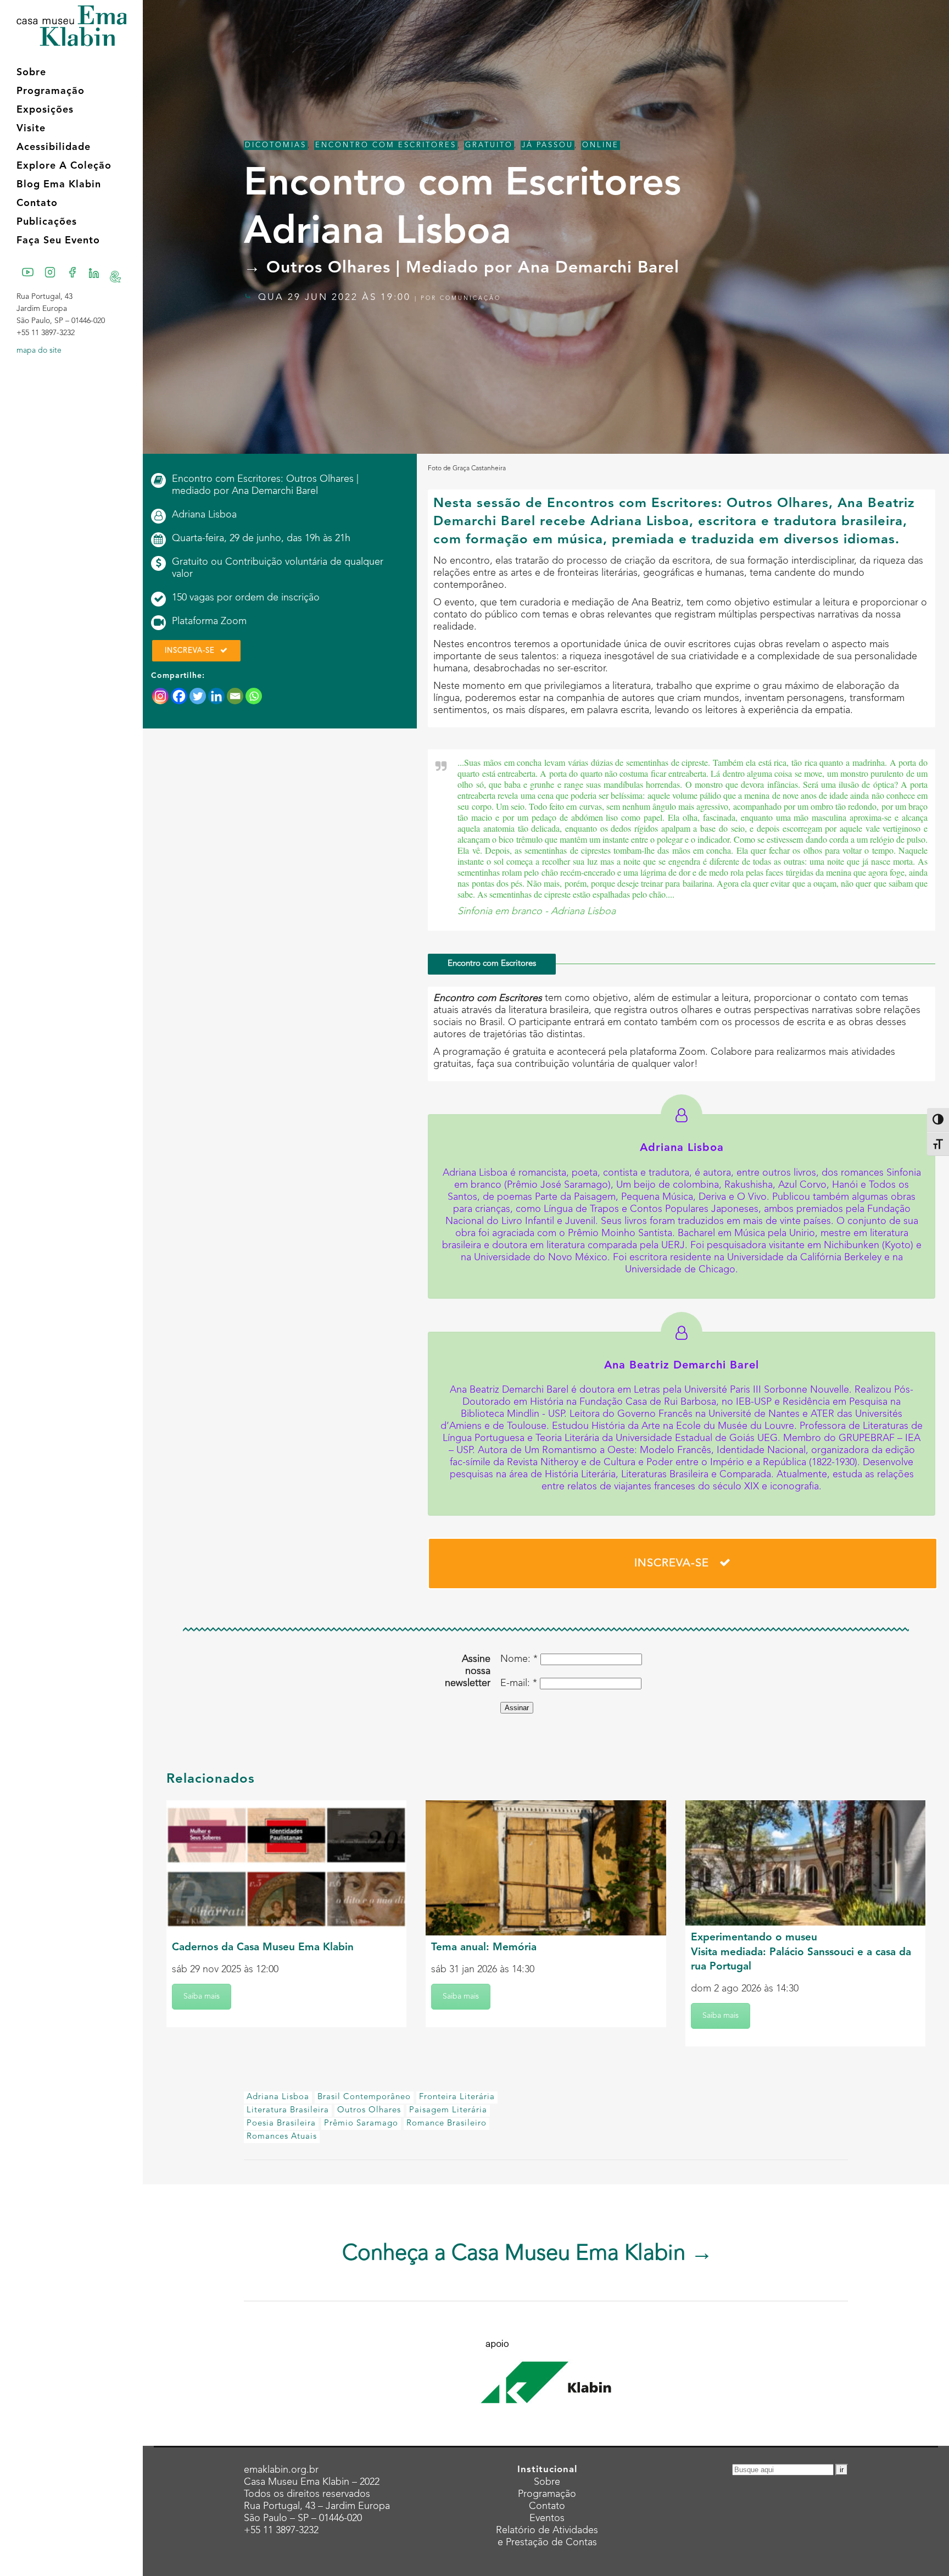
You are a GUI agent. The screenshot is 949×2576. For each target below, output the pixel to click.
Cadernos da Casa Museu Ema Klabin (263, 1948)
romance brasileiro (446, 2124)
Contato (547, 2506)
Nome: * (519, 1659)
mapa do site (39, 350)
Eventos (547, 2518)
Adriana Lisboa (278, 2097)
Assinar (517, 1708)
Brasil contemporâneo (364, 2097)
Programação (547, 2494)
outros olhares (369, 2110)
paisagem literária (448, 2110)
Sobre (547, 2482)
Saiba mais (202, 1996)
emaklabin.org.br (281, 2470)
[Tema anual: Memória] (546, 1868)
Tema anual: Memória (484, 1948)
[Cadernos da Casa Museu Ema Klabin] (286, 1868)
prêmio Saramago (361, 2124)
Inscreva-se (190, 651)
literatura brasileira (288, 2110)
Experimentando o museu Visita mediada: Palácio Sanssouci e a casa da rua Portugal (801, 1952)
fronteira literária (457, 2097)
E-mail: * (519, 1683)
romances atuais (282, 2137)
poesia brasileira (281, 2124)
